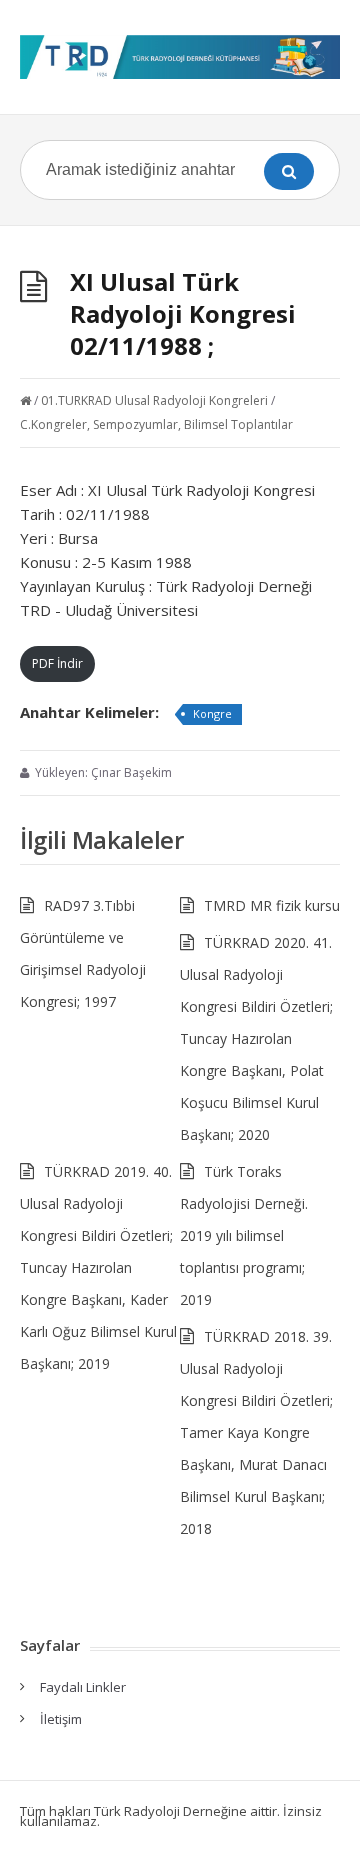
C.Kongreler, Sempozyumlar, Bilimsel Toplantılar (156, 424)
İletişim (61, 1719)
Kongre (212, 713)
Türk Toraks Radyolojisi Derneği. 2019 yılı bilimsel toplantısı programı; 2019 (244, 1235)
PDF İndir (57, 663)
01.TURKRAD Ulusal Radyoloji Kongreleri (154, 400)
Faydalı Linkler (83, 1687)
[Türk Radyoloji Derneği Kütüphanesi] (180, 57)
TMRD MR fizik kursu (272, 905)
